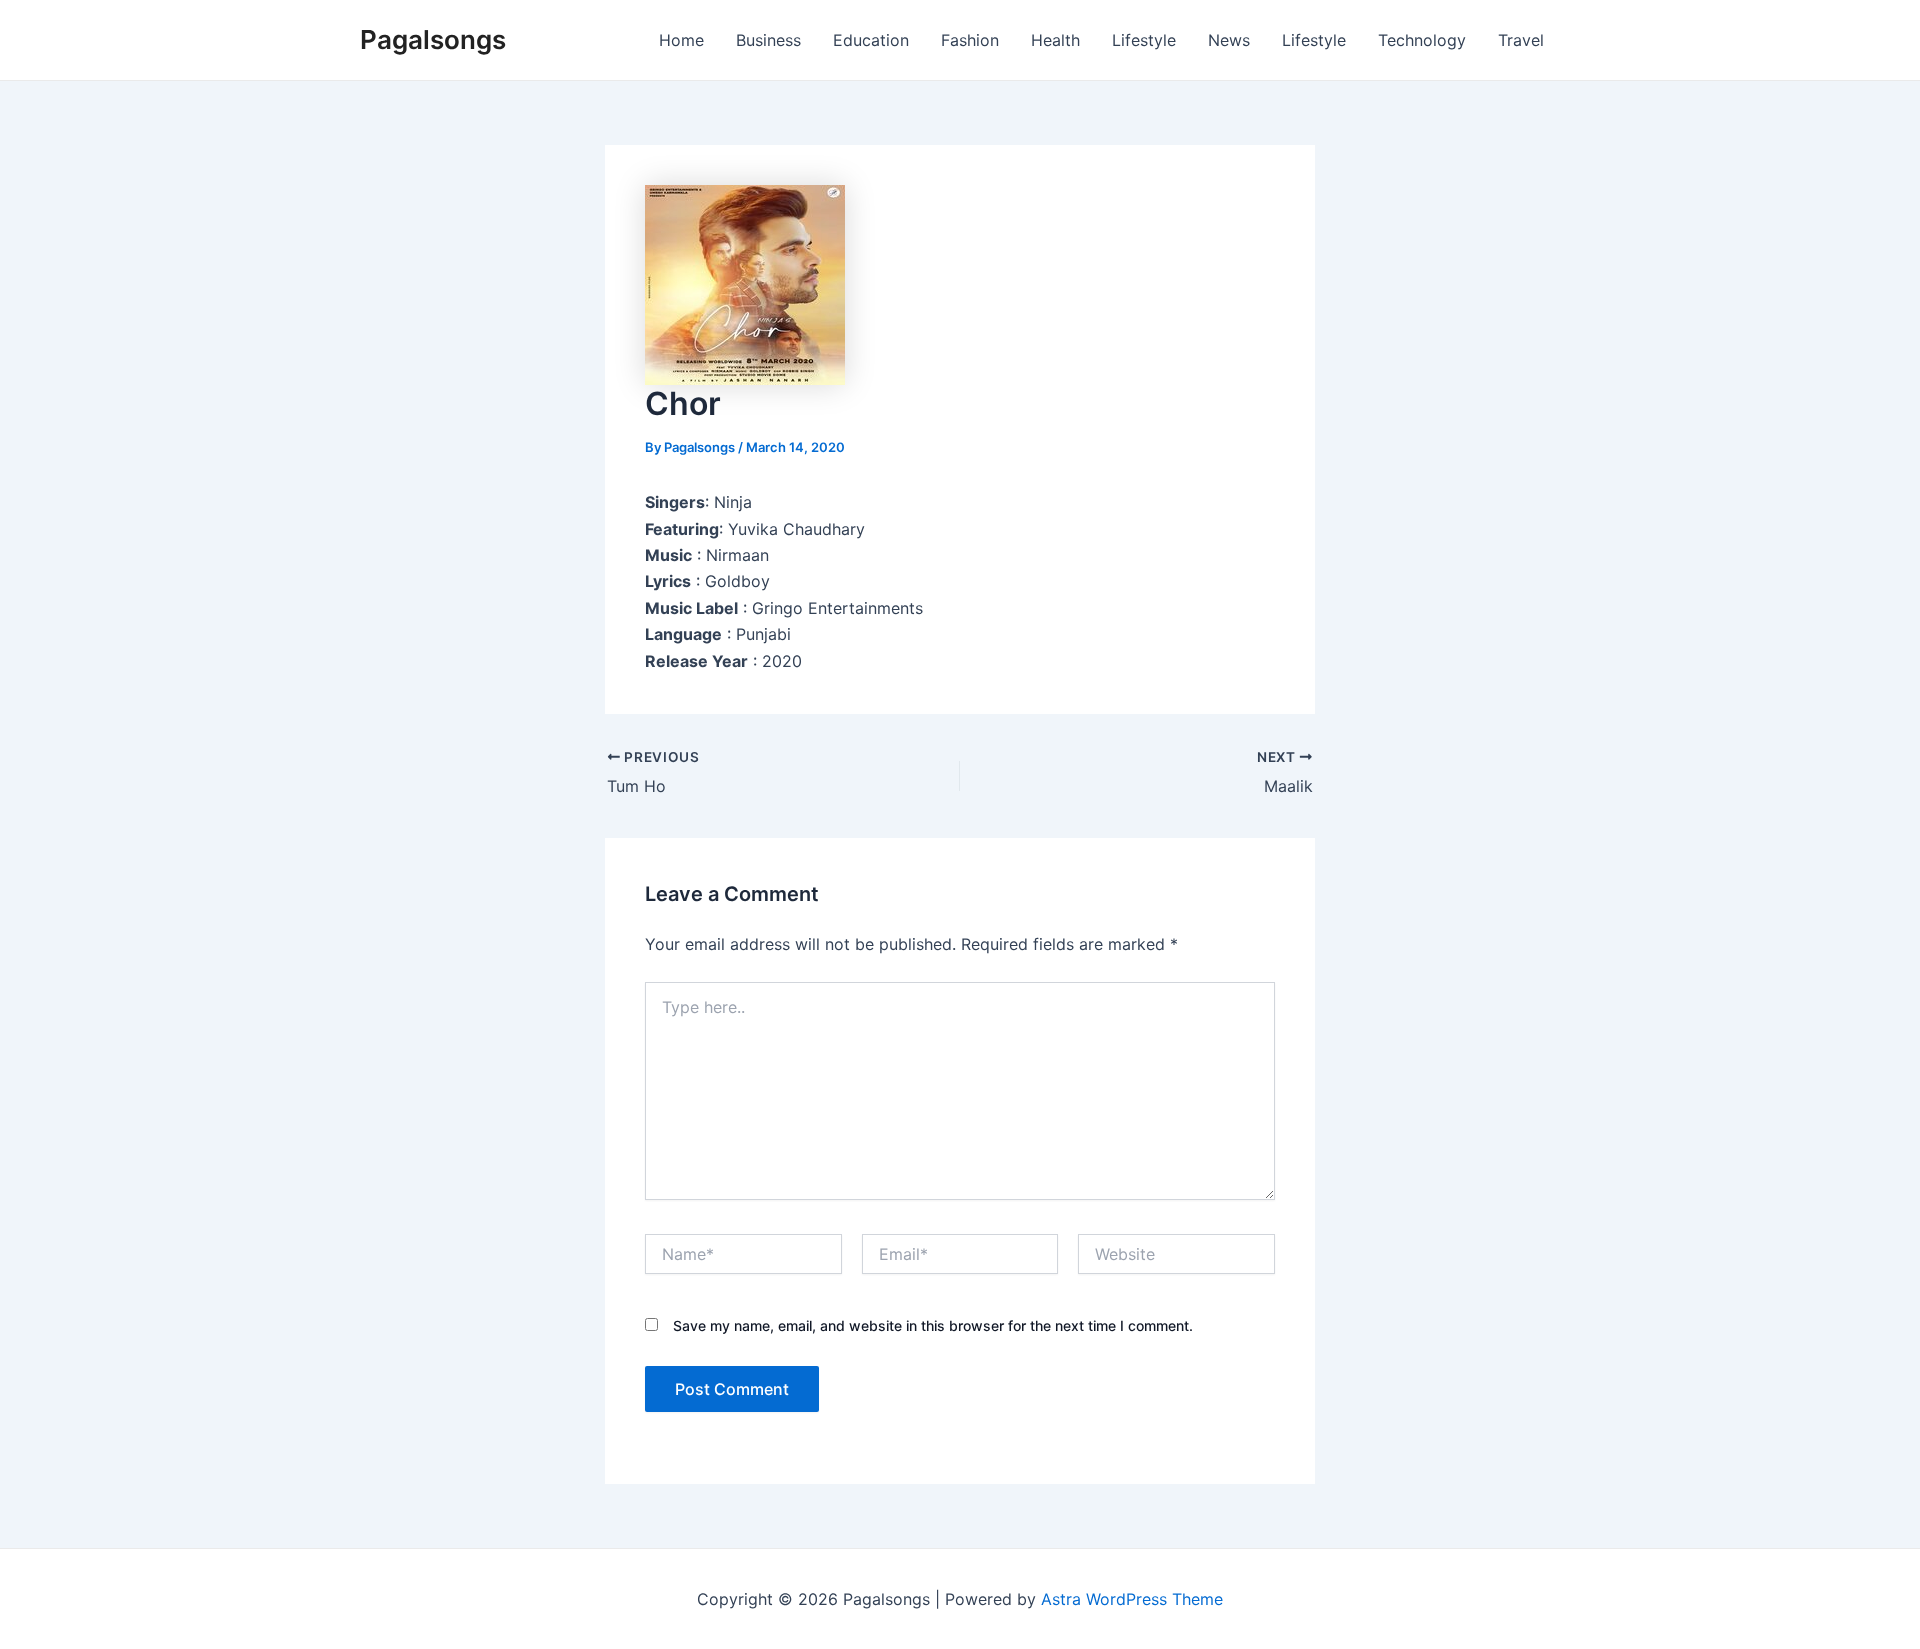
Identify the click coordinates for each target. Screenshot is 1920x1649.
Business (768, 40)
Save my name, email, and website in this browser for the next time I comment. (933, 1325)
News (1229, 40)
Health (1055, 40)
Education (871, 40)
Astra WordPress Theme (1132, 1599)
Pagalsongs (433, 39)
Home (681, 40)
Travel (1521, 40)
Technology (1422, 40)
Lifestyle (1144, 40)
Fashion (970, 40)
